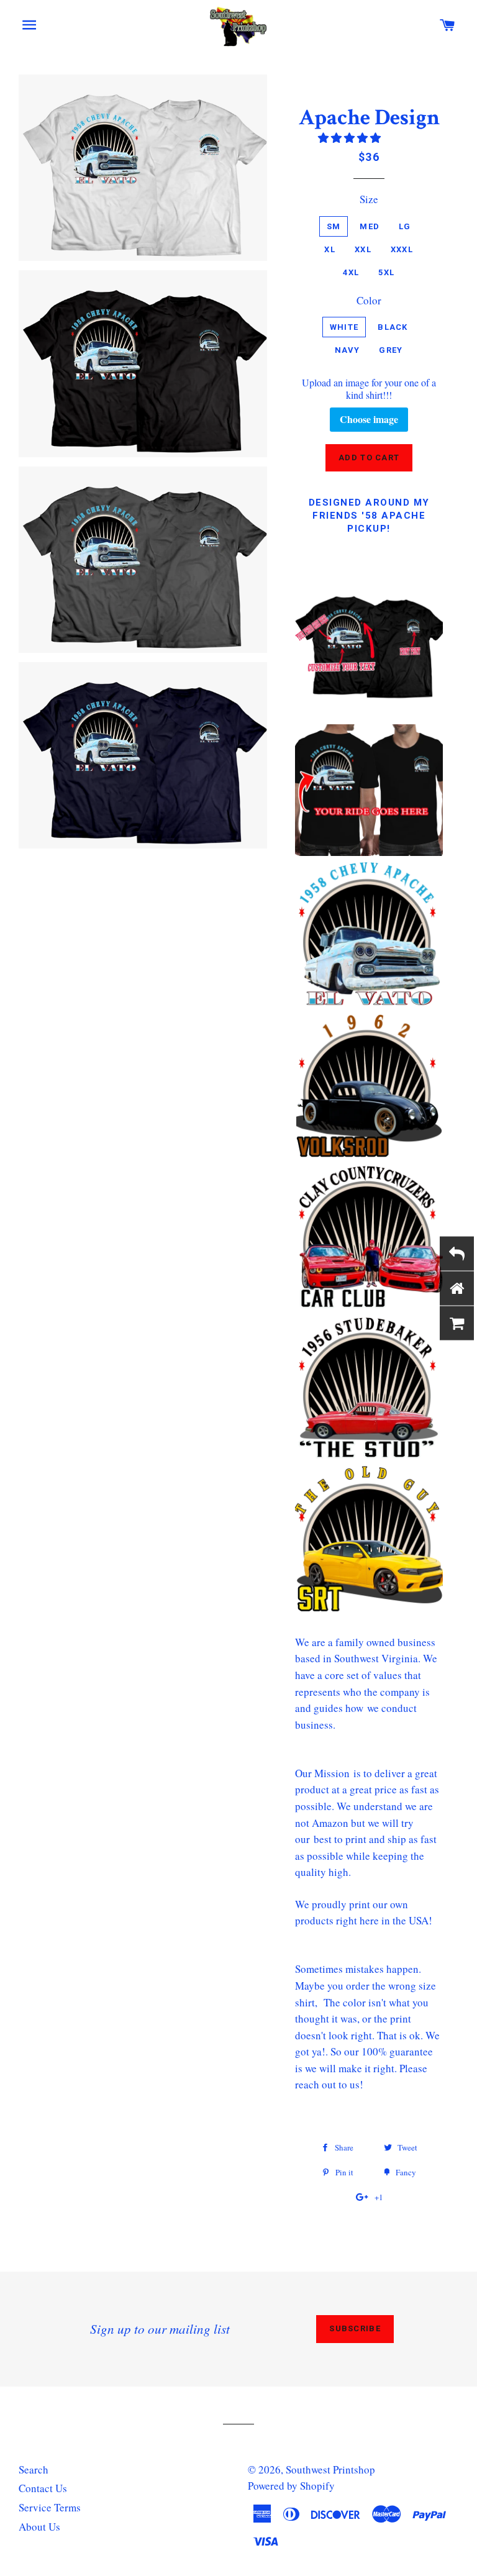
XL (330, 249)
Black (393, 327)
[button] (351, 138)
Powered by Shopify (291, 2486)
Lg (405, 226)
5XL (386, 272)
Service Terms (50, 2507)
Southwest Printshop (330, 2469)
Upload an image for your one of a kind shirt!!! (369, 389)
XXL (363, 249)
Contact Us (43, 2488)
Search (34, 2469)
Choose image (369, 419)
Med (370, 226)
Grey (391, 350)
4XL (351, 272)
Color (369, 300)
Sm (334, 226)
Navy (347, 350)
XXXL (402, 249)
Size (369, 199)
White (344, 327)
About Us (39, 2527)
